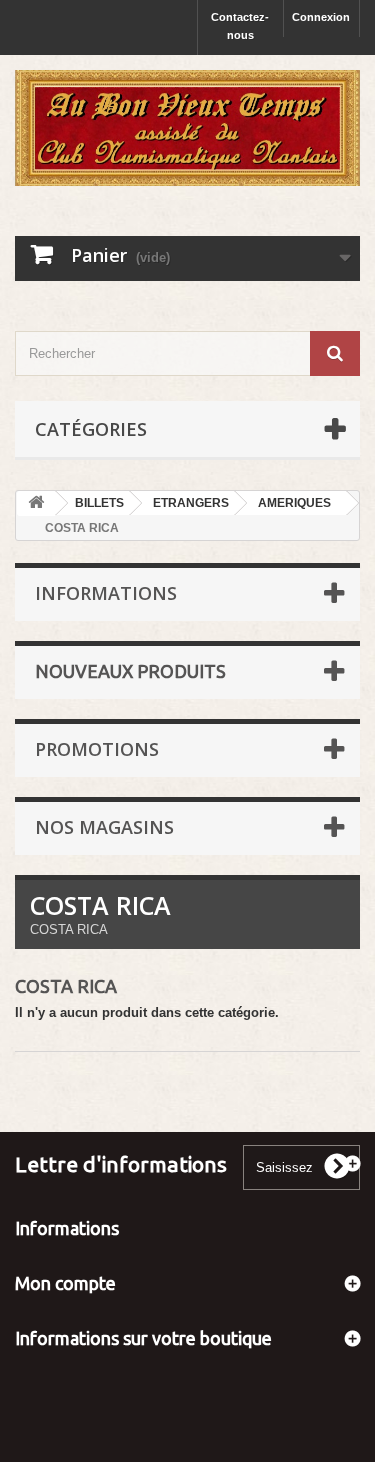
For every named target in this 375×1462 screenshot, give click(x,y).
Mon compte (65, 1283)
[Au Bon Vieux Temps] (187, 128)
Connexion (321, 17)
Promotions (97, 749)
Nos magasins (104, 827)
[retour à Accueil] (36, 503)
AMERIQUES (294, 503)
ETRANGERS (191, 503)
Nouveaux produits (130, 671)
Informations (106, 593)
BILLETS (99, 503)
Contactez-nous (240, 26)
